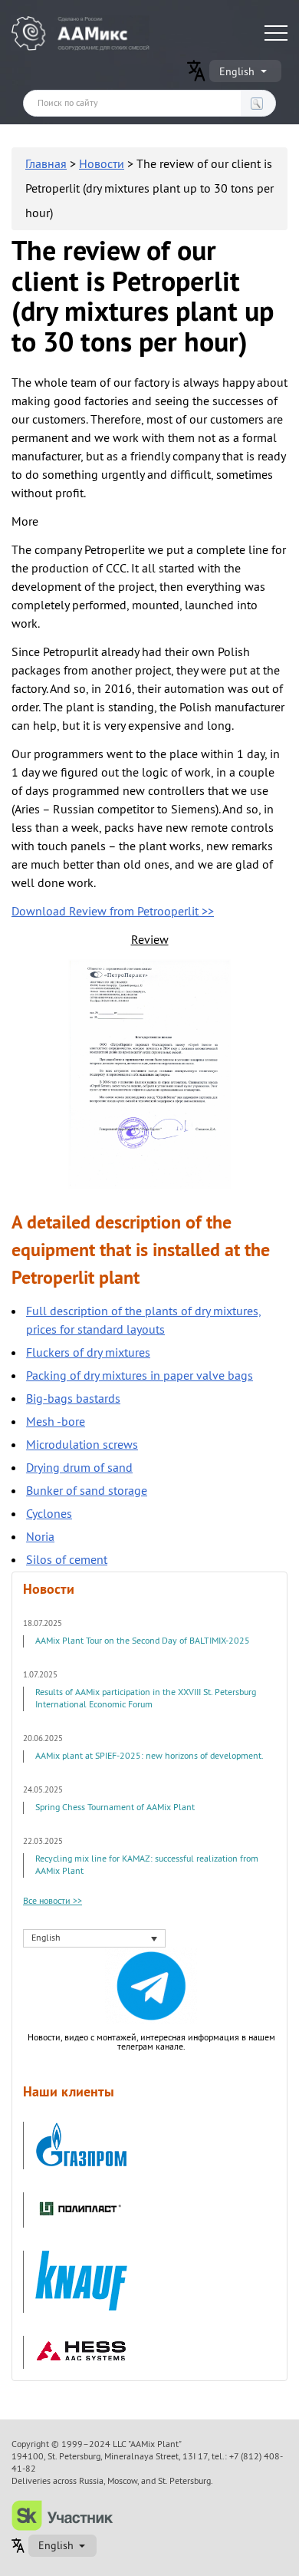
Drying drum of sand (79, 1468)
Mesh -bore (56, 1422)
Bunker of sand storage (87, 1491)
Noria (40, 1537)
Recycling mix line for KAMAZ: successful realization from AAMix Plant (147, 1865)
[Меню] (276, 33)
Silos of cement (67, 1560)
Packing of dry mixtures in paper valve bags (140, 1376)
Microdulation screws (82, 1445)
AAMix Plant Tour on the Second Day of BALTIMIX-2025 (143, 1641)
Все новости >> (53, 1901)
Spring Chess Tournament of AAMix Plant (115, 1807)
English (237, 71)
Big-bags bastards (73, 1399)
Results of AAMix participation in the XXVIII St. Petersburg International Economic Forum (146, 1699)
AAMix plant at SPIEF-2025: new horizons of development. (149, 1756)
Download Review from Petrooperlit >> (113, 912)
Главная (46, 164)
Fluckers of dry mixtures (88, 1353)
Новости (102, 164)
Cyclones (49, 1514)
